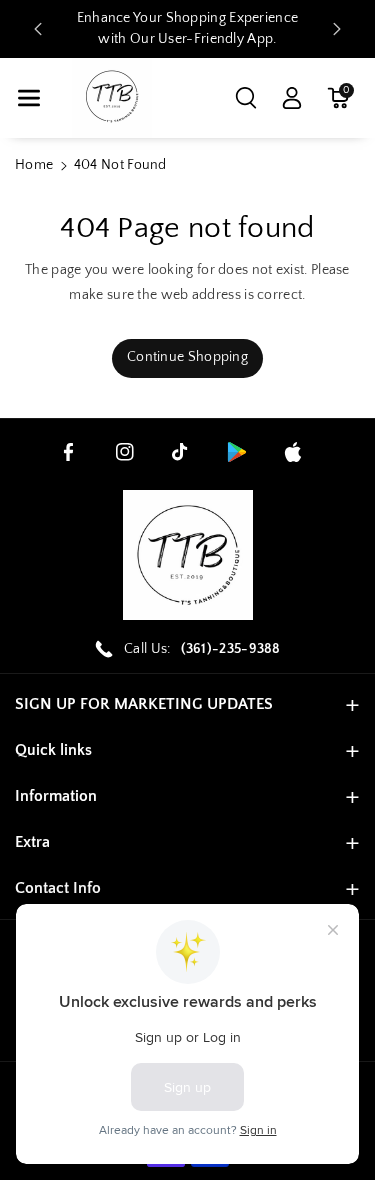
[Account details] (292, 98)
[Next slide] (337, 29)
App (260, 39)
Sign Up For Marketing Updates (144, 704)
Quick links (53, 750)
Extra (32, 842)
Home (34, 165)
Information (56, 796)
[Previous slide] (38, 29)
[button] (29, 98)
